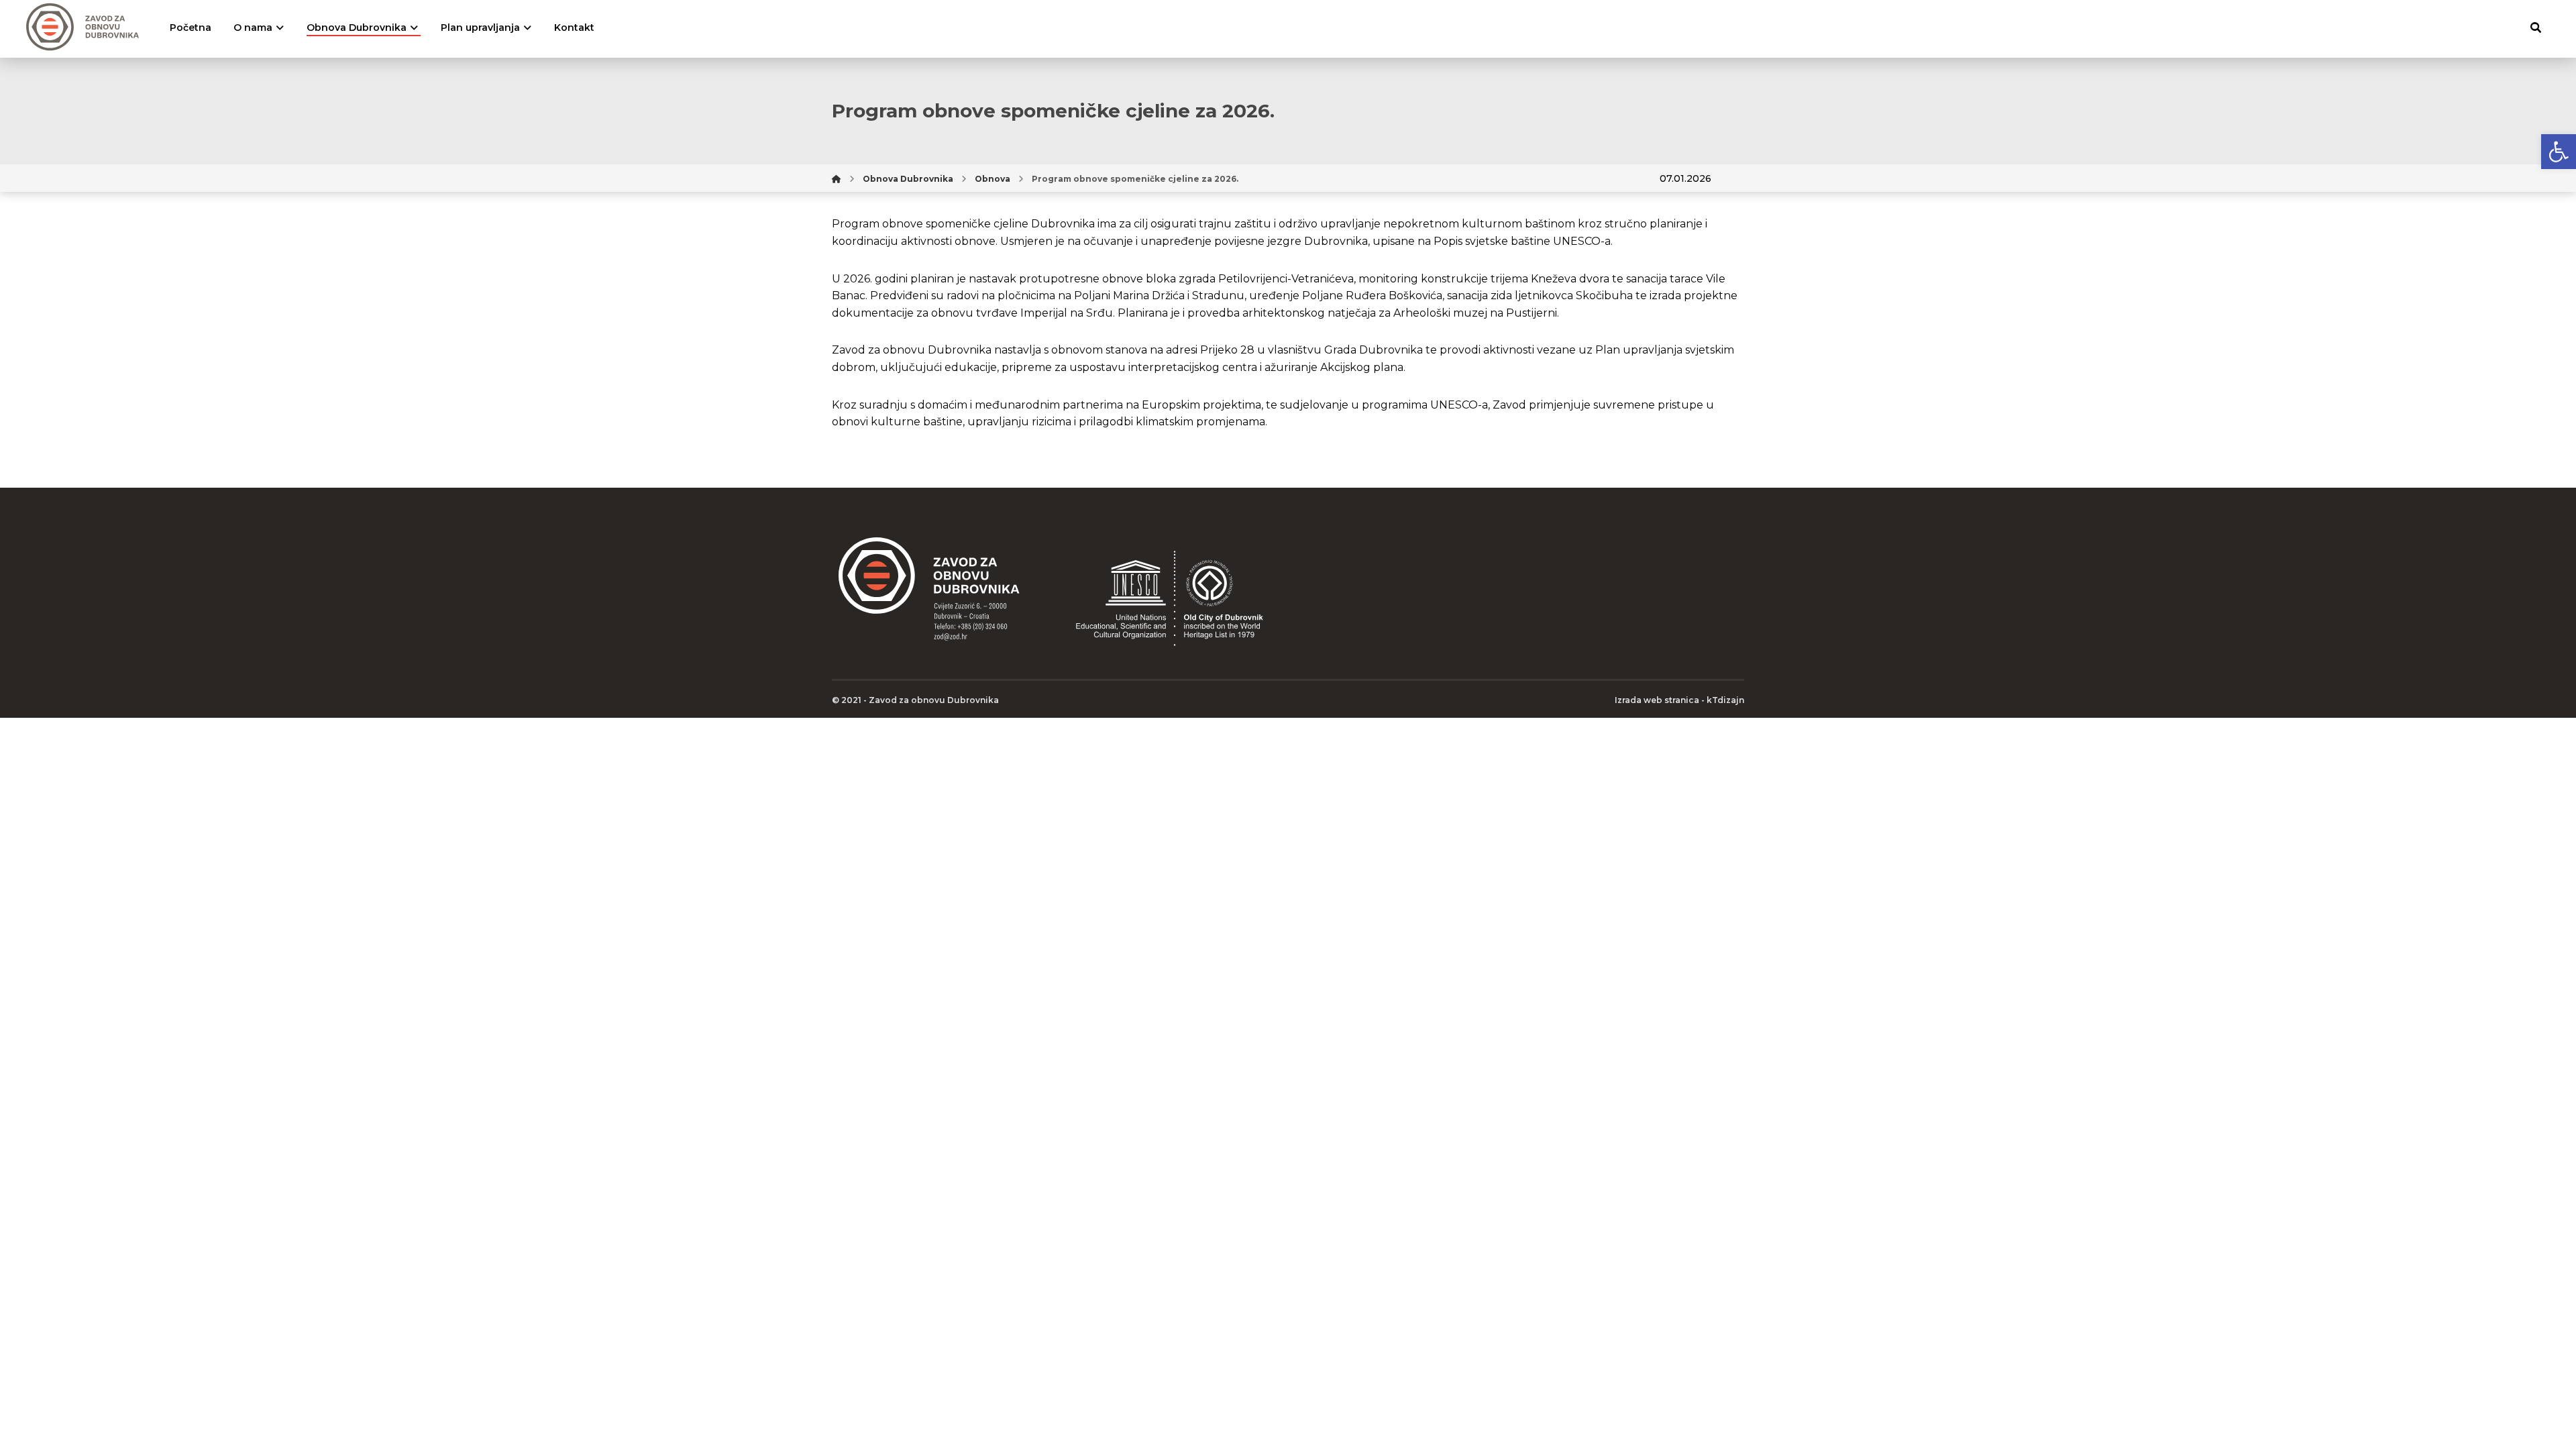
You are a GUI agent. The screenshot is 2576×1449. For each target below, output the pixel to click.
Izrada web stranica (1657, 700)
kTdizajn (1725, 700)
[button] (2559, 152)
